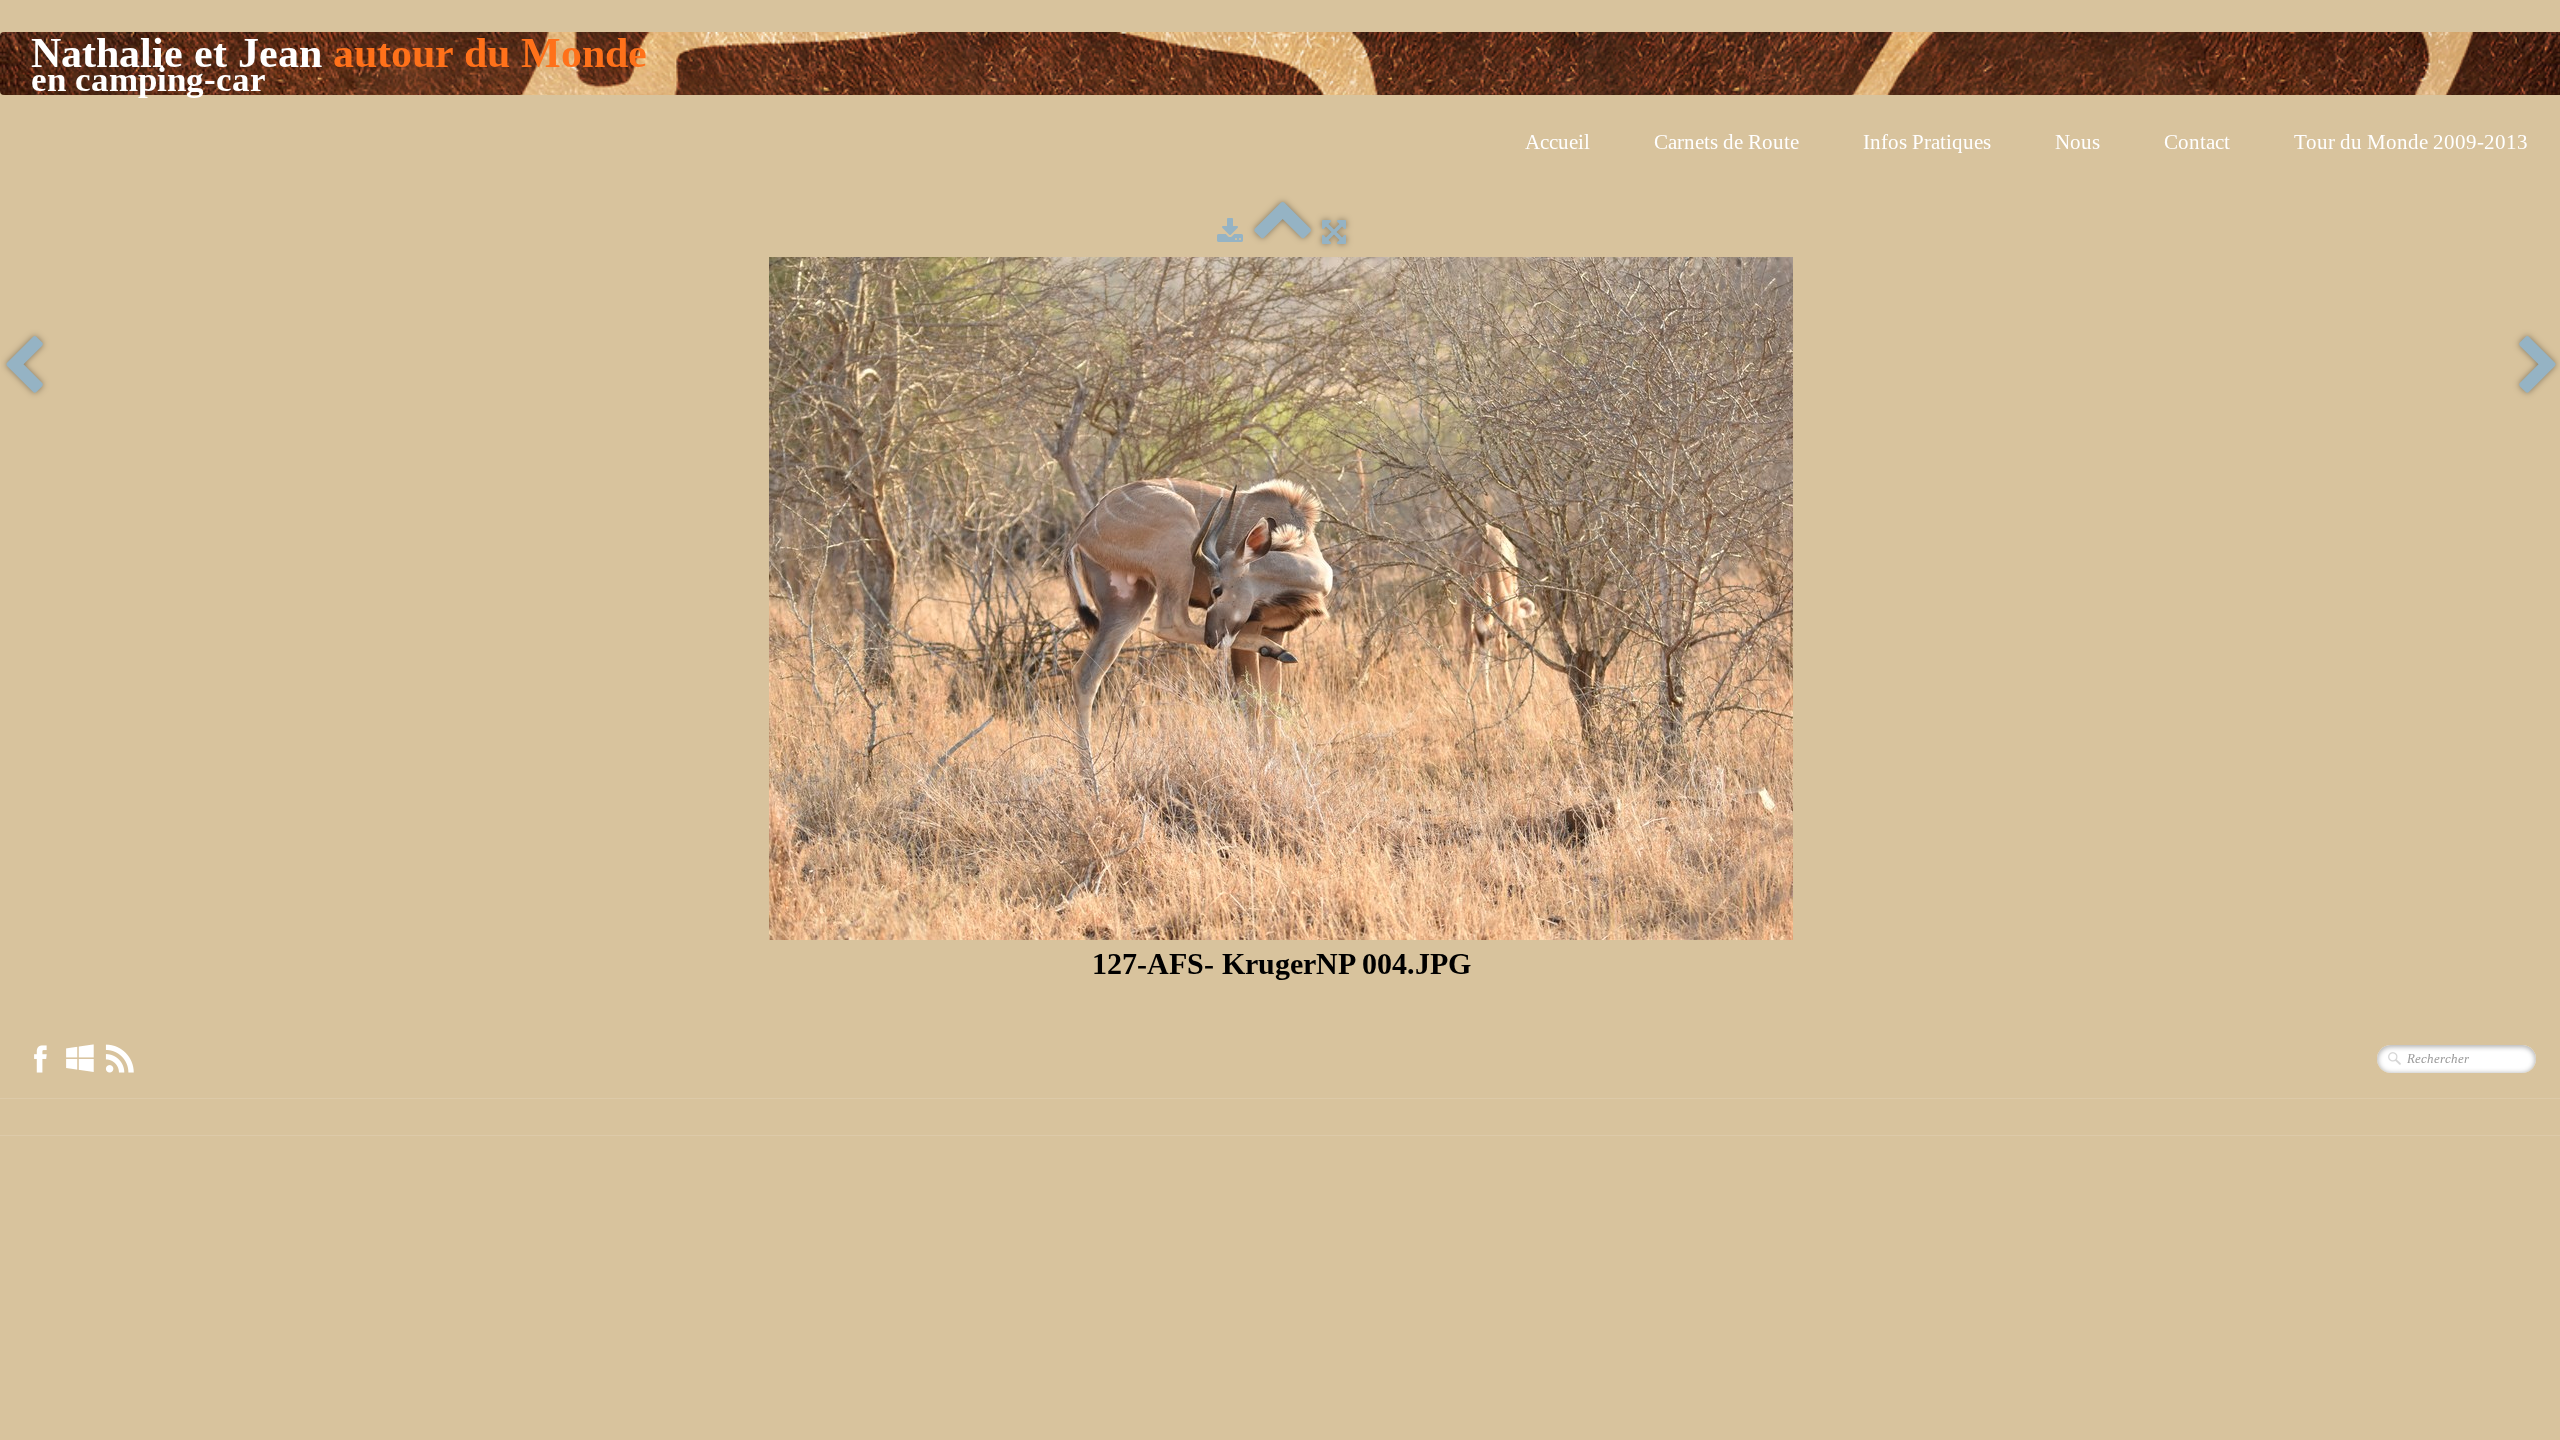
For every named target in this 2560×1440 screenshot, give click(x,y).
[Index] (1282, 232)
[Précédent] (23, 367)
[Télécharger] (1230, 232)
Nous (2077, 142)
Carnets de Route (1726, 142)
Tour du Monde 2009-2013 (2411, 142)
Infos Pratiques (1927, 142)
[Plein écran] (1334, 232)
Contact (2197, 142)
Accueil (1557, 142)
